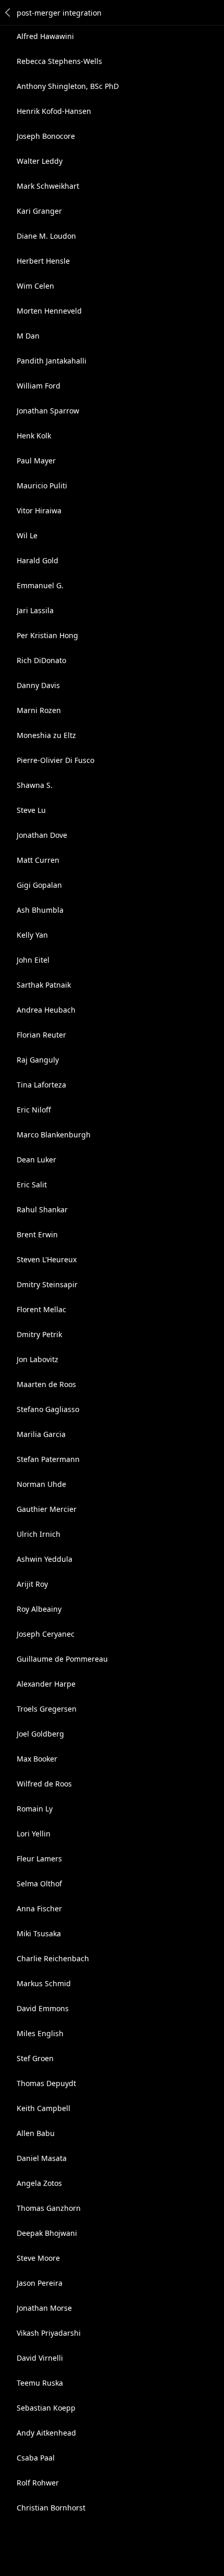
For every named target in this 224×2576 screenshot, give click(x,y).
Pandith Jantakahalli (52, 361)
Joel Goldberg (40, 1734)
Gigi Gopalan (39, 885)
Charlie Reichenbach (53, 1958)
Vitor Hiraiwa (39, 510)
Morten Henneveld (49, 311)
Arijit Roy (32, 1584)
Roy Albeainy (39, 1609)
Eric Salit (32, 1185)
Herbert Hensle (43, 261)
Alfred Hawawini (45, 36)
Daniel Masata (42, 2158)
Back (8, 12)
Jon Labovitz (38, 1359)
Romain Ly (35, 1809)
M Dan (28, 336)
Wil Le (27, 535)
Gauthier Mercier (47, 1509)
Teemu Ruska (40, 2383)
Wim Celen (35, 286)
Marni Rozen (39, 710)
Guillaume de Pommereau (62, 1659)
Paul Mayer (36, 461)
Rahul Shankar (42, 1209)
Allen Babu (36, 2133)
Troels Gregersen (47, 1709)
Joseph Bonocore (46, 136)
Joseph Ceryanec (46, 1634)
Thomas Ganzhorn (49, 2208)
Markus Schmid (44, 1983)
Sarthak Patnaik (44, 985)
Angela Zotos (39, 2183)
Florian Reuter (41, 1035)
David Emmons (43, 2008)
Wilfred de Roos (44, 1784)
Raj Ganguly (38, 1060)
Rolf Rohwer (38, 2483)
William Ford (39, 386)
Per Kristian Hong (47, 635)
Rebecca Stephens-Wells (59, 61)
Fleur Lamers (39, 1859)
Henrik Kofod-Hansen (54, 111)
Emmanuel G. (40, 585)
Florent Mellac (41, 1309)
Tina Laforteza (41, 1085)
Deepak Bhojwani (47, 2233)
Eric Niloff (34, 1110)
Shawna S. (35, 785)
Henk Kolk (34, 436)
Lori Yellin (34, 1834)
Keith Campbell (43, 2108)
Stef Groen (35, 2058)
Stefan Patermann (48, 1459)
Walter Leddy (40, 161)
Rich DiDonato (41, 660)
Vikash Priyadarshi (49, 2333)
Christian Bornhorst (51, 2508)
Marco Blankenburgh (54, 1135)
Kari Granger (39, 211)
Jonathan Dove (42, 835)
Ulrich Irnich (39, 1534)
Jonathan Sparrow (48, 411)
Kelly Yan (32, 935)
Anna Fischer (39, 1908)
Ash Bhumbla (40, 910)
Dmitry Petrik (39, 1334)
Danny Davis (38, 685)
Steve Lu (31, 810)
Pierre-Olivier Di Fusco (55, 760)
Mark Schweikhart (48, 186)
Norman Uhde (41, 1484)
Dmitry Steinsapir (47, 1284)
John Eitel (33, 960)
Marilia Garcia (41, 1434)
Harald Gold (38, 560)
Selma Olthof (39, 1884)
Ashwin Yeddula (45, 1559)
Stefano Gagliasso (48, 1409)
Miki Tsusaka (39, 1933)
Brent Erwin (37, 1234)
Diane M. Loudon (46, 236)
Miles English (40, 2033)
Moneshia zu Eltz (46, 735)
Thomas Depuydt (46, 2083)
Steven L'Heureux (47, 1259)
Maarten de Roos (46, 1384)
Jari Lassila (35, 610)
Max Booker (37, 1759)
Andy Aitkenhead (46, 2433)
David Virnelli (40, 2358)
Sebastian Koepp (46, 2408)
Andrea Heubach (46, 1010)
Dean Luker (36, 1160)
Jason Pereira (40, 2283)
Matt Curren (38, 860)
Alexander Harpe (46, 1684)
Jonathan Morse (44, 2308)
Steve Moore (38, 2258)
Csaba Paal (36, 2458)
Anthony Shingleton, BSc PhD (68, 86)
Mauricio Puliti (42, 486)
